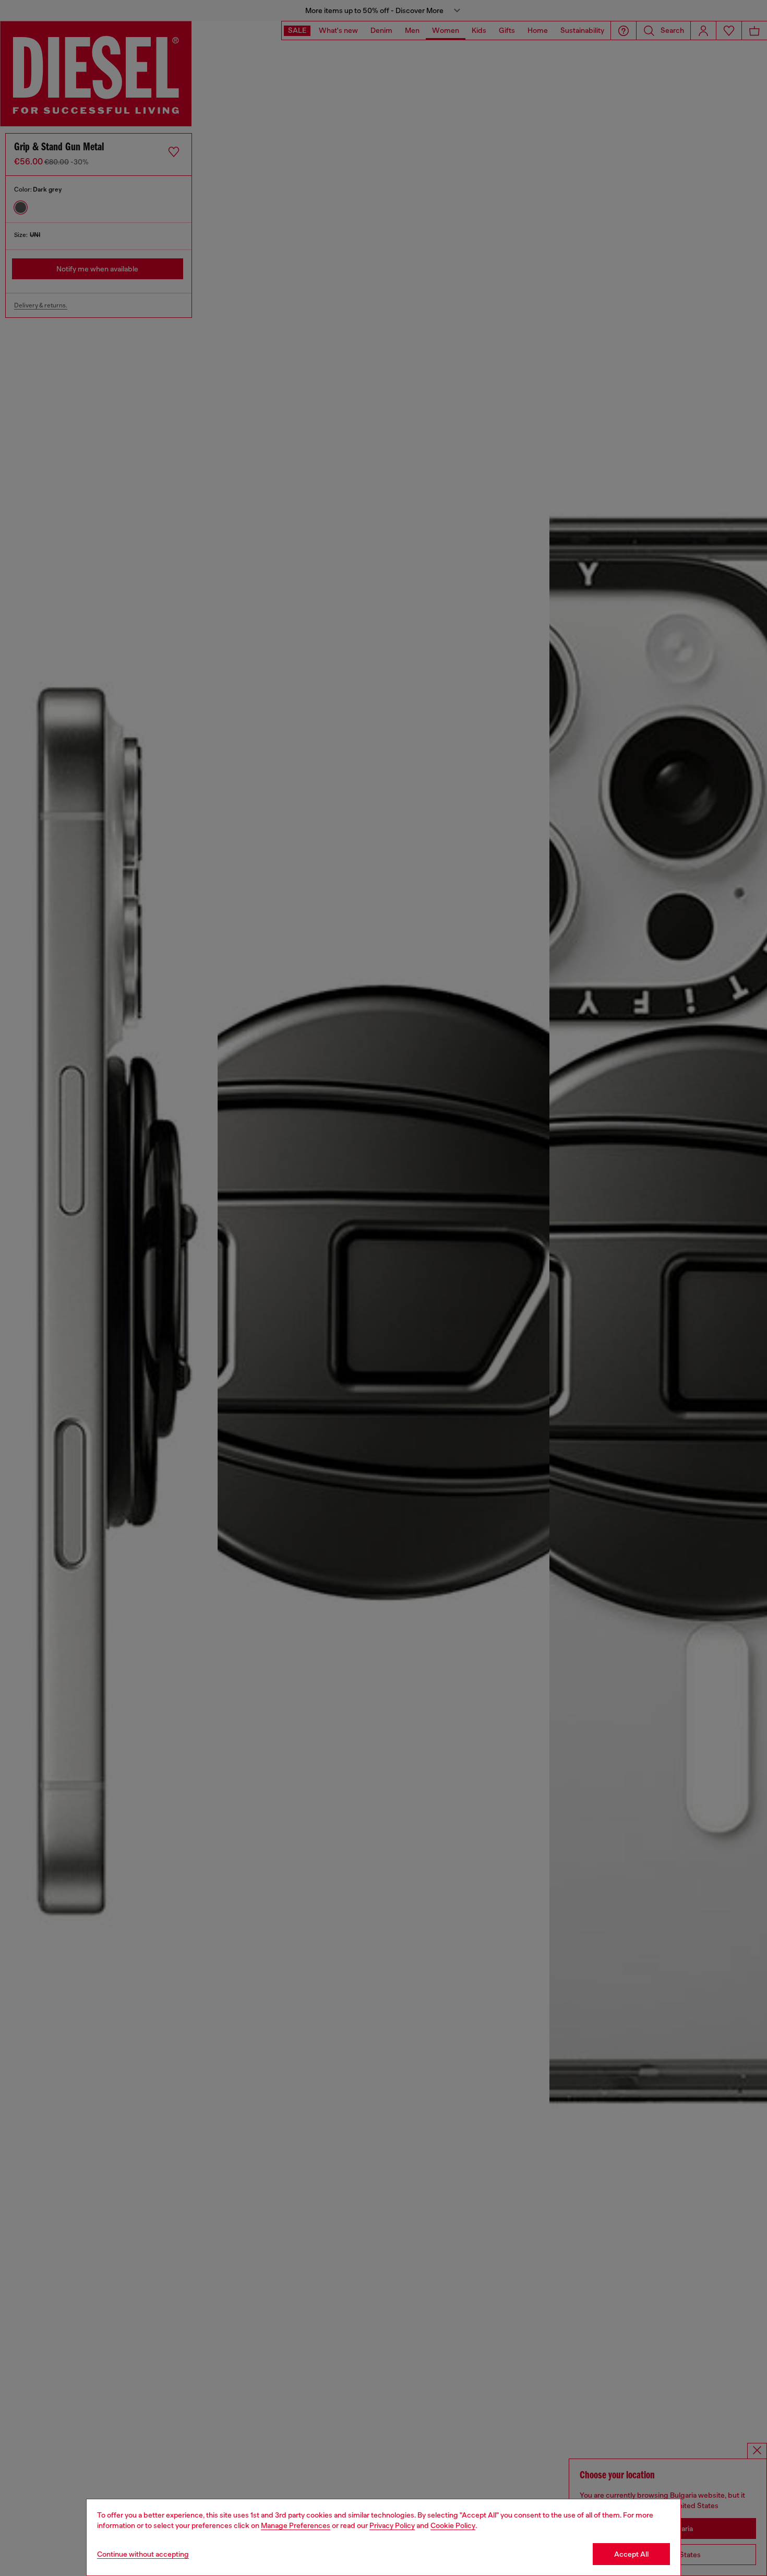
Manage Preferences (296, 2525)
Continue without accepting (143, 2554)
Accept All (631, 2554)
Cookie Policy (453, 2525)
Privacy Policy (392, 2525)
